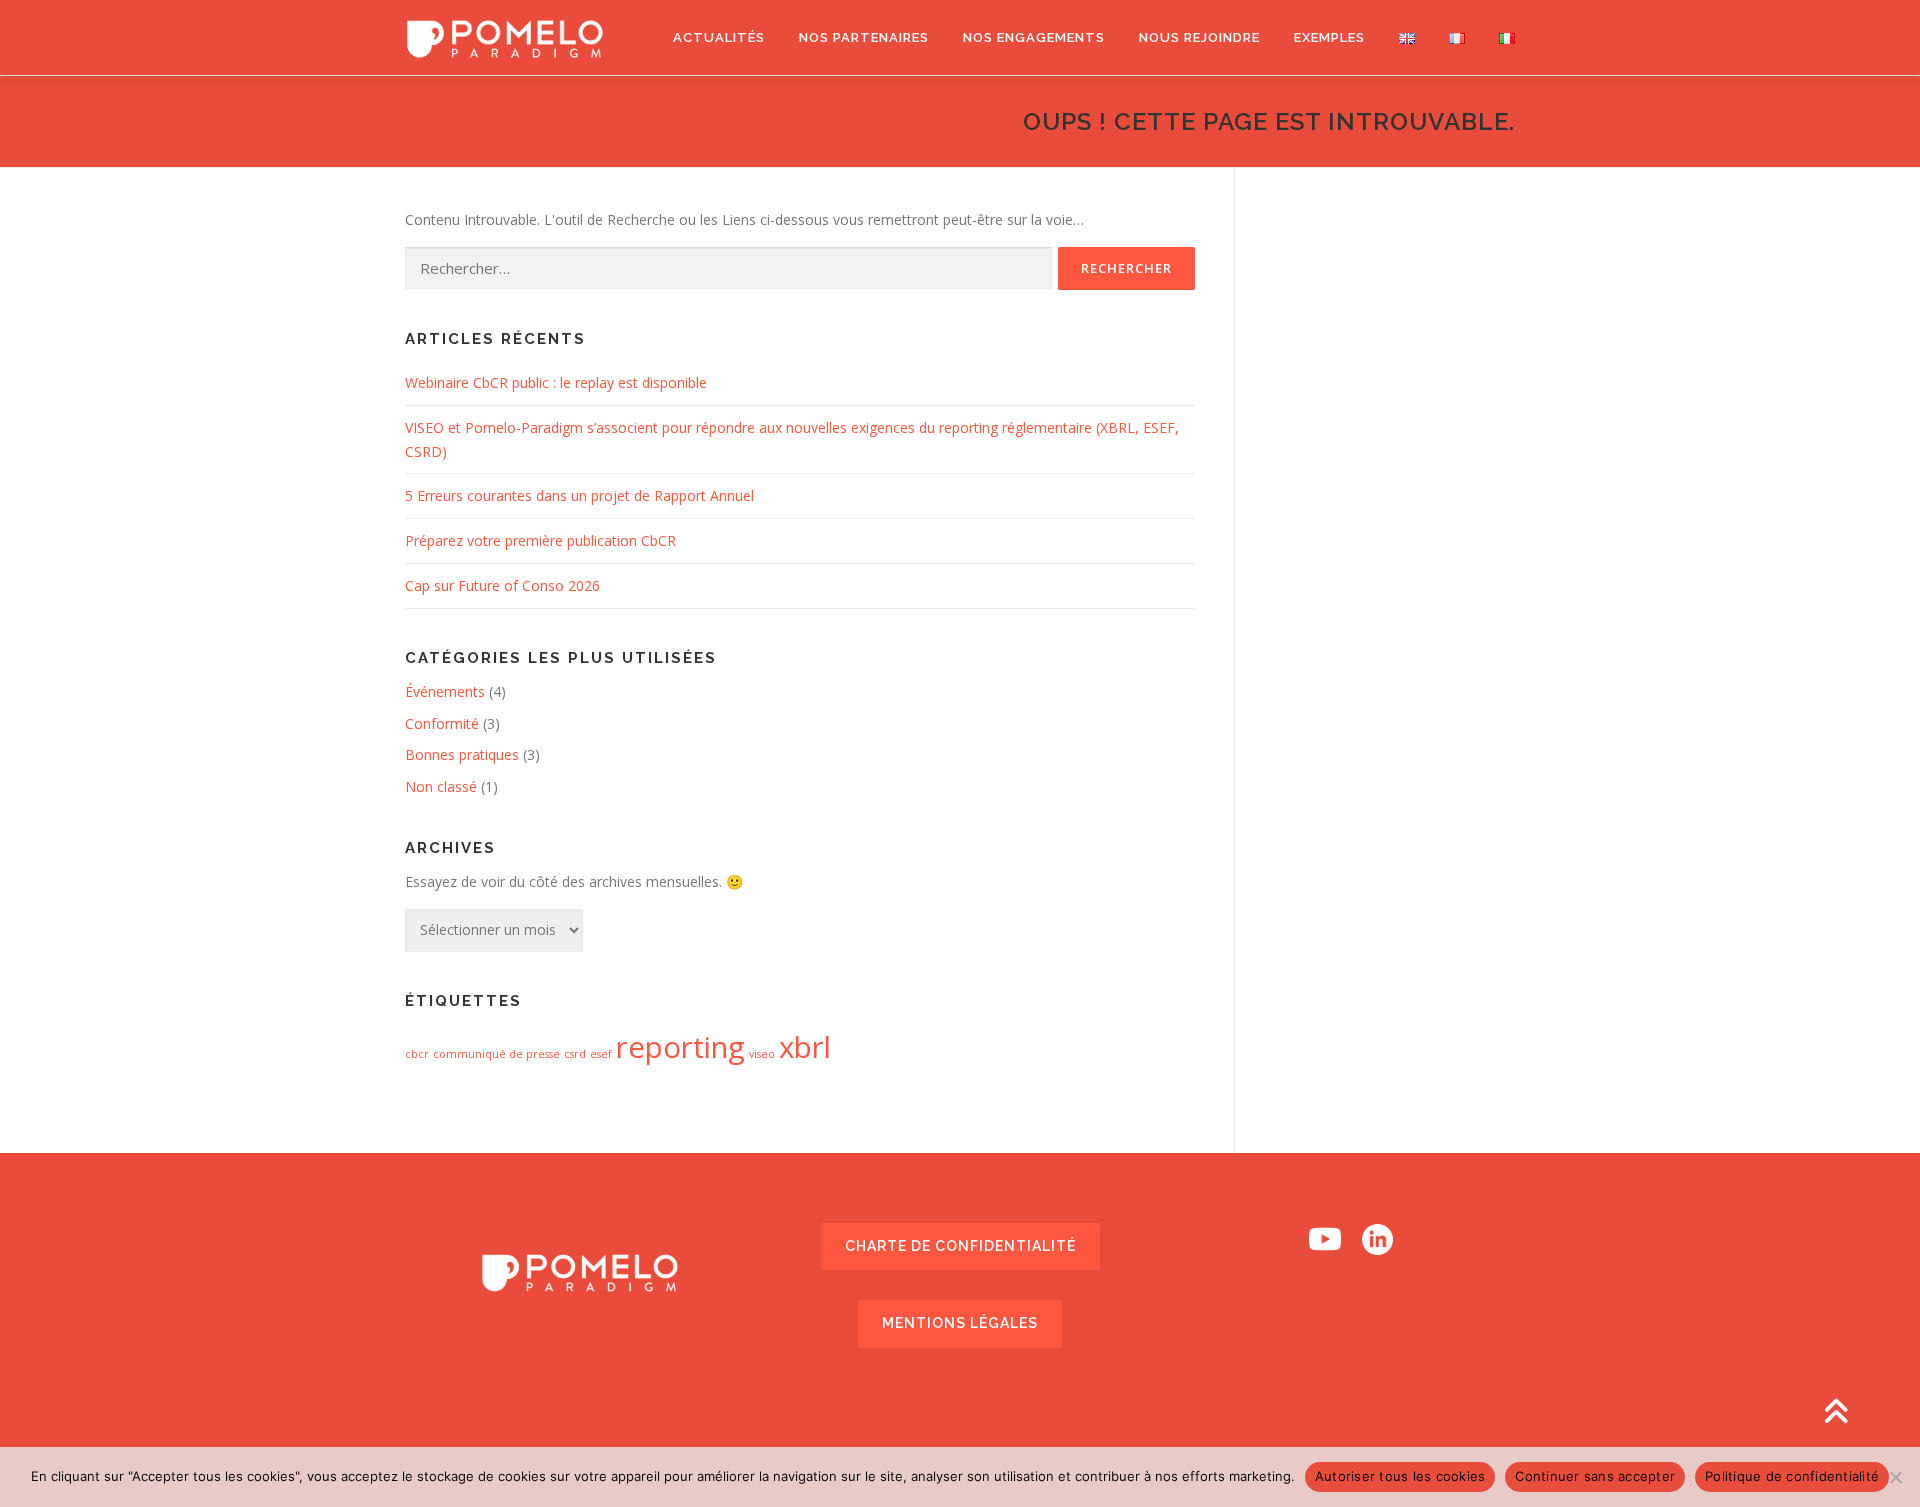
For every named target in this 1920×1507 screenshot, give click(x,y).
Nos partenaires (864, 37)
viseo (762, 1054)
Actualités (719, 37)
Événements (445, 691)
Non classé (441, 786)
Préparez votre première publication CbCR (540, 540)
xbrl (805, 1047)
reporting (680, 1047)
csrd (575, 1054)
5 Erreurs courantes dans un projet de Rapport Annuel (579, 495)
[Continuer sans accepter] (1895, 1477)
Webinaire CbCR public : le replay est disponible (556, 382)
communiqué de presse (496, 1054)
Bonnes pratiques (462, 754)
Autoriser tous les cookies (1400, 1476)
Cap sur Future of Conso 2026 (502, 585)
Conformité (442, 723)
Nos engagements (1034, 37)
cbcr (417, 1054)
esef (601, 1054)
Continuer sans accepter (1595, 1476)
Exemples (1329, 37)
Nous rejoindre (1199, 37)
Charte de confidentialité (960, 1246)
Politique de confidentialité (1792, 1476)
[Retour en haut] (1835, 1413)
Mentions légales (960, 1323)
